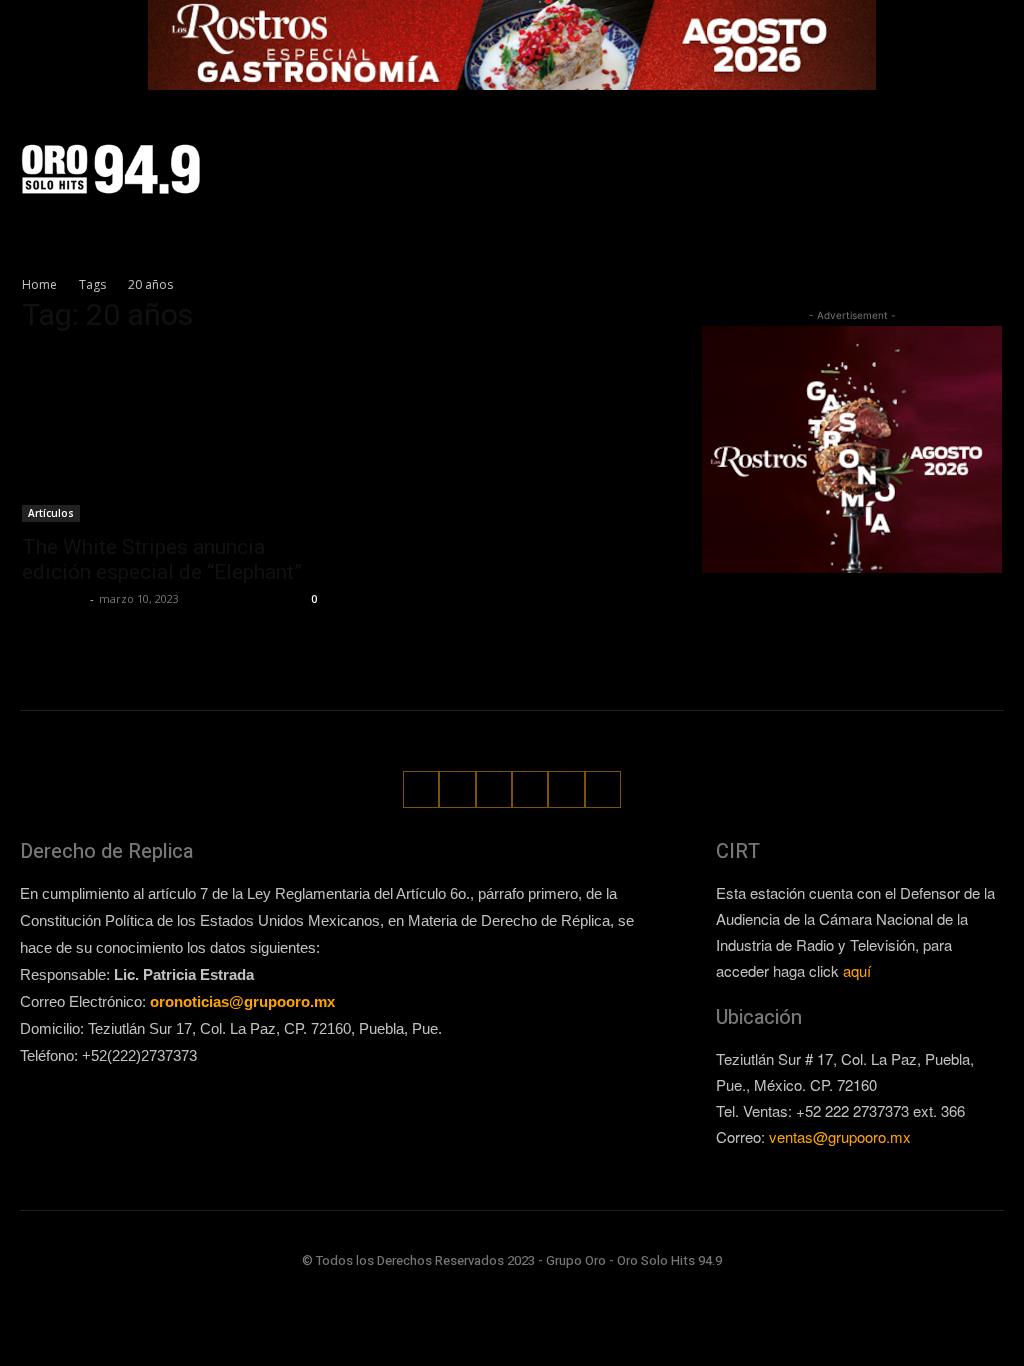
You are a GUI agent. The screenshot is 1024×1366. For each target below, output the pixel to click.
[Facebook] (840, 151)
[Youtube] (991, 186)
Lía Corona (53, 598)
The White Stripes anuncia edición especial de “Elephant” (162, 559)
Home (39, 284)
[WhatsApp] (981, 151)
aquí (857, 970)
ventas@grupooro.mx (840, 1136)
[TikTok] (910, 151)
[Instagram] (875, 151)
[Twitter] (946, 151)
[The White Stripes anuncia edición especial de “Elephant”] (172, 437)
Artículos (51, 513)
